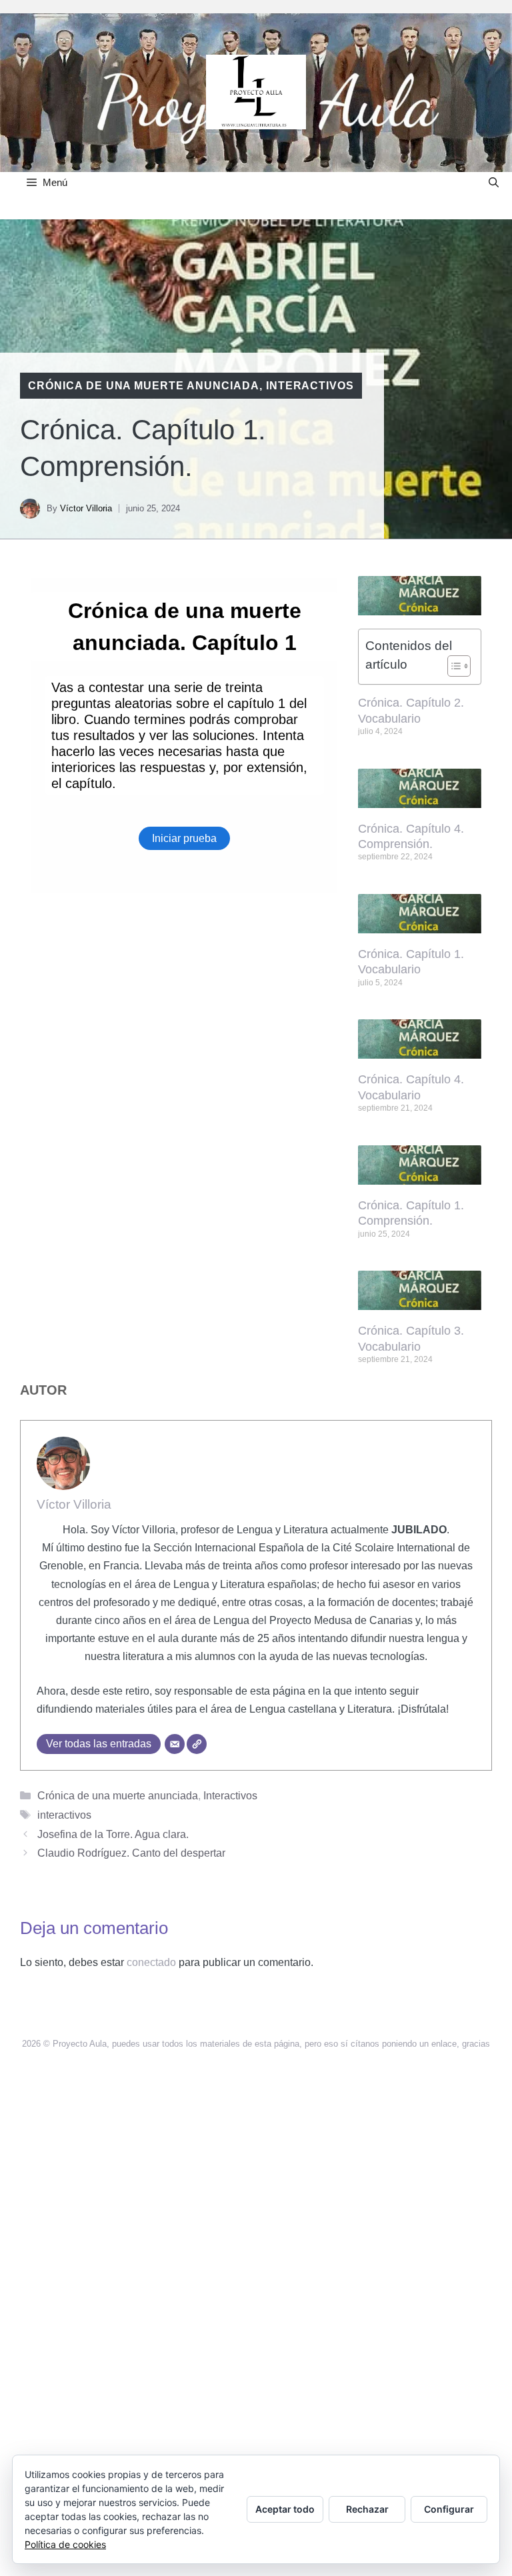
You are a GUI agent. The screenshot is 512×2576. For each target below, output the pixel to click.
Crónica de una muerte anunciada (144, 386)
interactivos (64, 1815)
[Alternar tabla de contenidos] (452, 666)
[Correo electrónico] (175, 1744)
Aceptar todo (285, 2509)
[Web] (197, 1744)
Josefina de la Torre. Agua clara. (113, 1834)
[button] (494, 182)
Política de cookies (65, 2544)
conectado (151, 1962)
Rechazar (367, 2509)
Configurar (449, 2509)
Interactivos (310, 386)
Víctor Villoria (86, 508)
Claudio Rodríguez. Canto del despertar (131, 1853)
